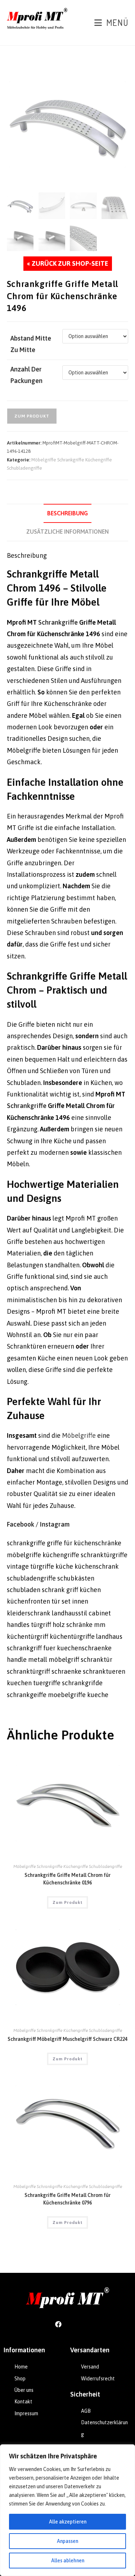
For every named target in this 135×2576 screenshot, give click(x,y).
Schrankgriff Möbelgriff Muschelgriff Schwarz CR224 (67, 2039)
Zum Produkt (32, 416)
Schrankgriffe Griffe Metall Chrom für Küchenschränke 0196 (67, 1879)
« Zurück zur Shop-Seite (68, 263)
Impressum (26, 2413)
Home (21, 2367)
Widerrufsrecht (98, 2379)
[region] (67, 2510)
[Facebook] (58, 2324)
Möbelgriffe (79, 1435)
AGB (86, 2411)
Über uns (24, 2390)
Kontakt (23, 2402)
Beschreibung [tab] (67, 513)
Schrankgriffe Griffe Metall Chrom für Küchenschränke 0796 (67, 2199)
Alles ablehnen (68, 2561)
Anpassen (67, 2541)
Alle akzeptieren (68, 2522)
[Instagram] (77, 2324)
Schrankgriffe (58, 622)
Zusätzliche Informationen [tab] (67, 532)
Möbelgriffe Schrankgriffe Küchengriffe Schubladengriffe (68, 1866)
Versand (90, 2367)
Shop (20, 2379)
